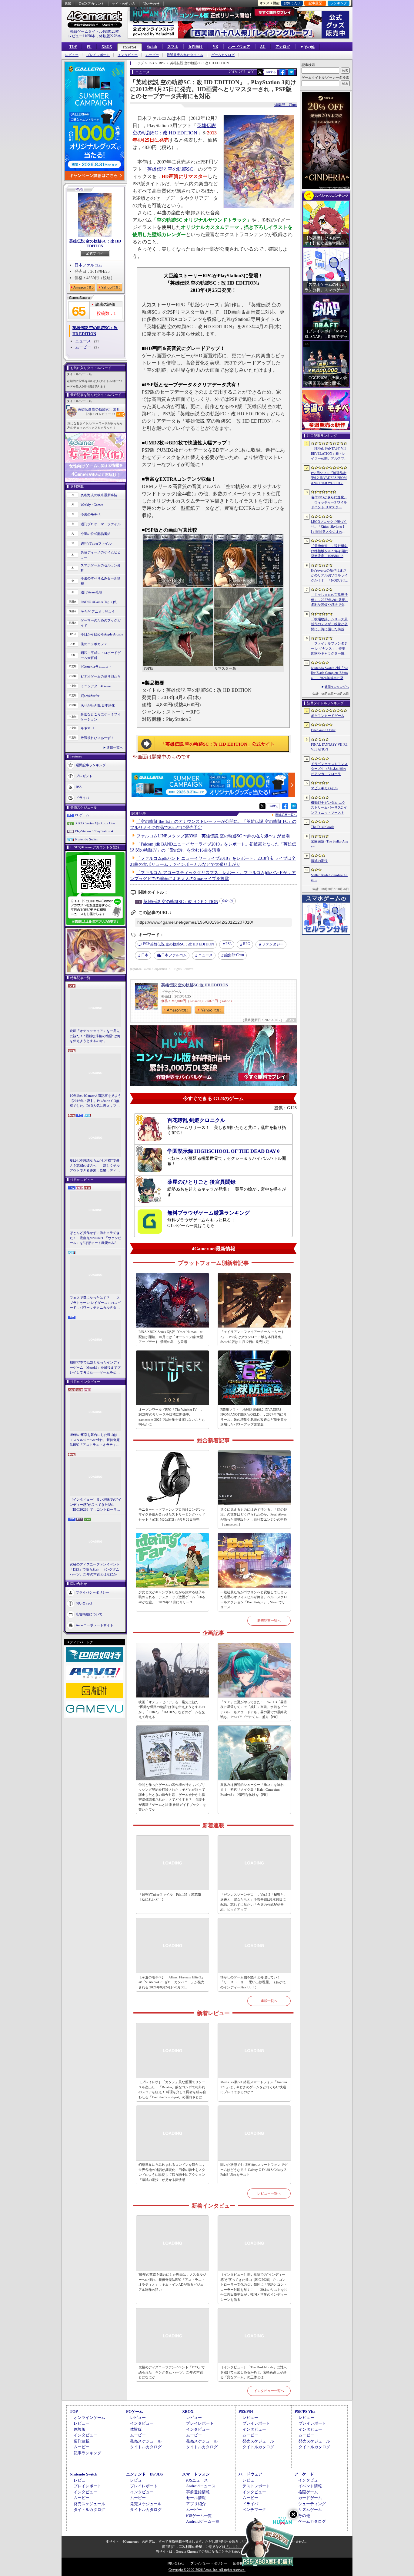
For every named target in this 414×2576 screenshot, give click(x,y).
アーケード (304, 2474)
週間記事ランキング (91, 765)
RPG (247, 944)
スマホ (173, 47)
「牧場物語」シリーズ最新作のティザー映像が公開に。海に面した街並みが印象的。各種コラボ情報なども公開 (329, 625)
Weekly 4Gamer (92, 505)
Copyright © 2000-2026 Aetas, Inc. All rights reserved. (207, 2570)
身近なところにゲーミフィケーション (101, 717)
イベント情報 (310, 2486)
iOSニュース (197, 2480)
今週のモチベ (91, 514)
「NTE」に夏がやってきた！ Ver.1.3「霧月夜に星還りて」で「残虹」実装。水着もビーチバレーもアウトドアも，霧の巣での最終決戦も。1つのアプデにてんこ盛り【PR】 (254, 1710)
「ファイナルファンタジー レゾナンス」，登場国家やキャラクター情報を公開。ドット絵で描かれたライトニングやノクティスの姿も (329, 649)
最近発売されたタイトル (185, 55)
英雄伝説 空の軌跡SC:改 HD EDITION (195, 985)
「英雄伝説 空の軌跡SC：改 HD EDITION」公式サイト (218, 744)
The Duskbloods (322, 827)
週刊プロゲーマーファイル (101, 524)
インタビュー (128, 55)
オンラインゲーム (89, 2418)
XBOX (107, 47)
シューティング (312, 2504)
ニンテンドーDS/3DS (144, 2474)
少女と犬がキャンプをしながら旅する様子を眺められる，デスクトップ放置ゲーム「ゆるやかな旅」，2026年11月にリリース (172, 1597)
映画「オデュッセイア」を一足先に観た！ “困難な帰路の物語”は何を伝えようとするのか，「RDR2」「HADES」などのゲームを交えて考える (95, 1036)
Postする (271, 72)
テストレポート (256, 2486)
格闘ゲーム (308, 2492)
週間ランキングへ (337, 687)
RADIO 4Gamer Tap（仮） (100, 602)
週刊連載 (82, 2441)
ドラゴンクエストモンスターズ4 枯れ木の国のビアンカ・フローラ (329, 769)
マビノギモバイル (324, 788)
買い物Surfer (90, 696)
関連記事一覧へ (286, 815)
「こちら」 (234, 2547)
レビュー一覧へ (269, 2193)
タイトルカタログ (146, 2447)
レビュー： (107, 414)
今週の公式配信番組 (96, 534)
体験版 (80, 2429)
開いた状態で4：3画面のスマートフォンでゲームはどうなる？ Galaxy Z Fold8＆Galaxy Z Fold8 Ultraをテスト (254, 2170)
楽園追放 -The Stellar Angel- (330, 844)
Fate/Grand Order (323, 730)
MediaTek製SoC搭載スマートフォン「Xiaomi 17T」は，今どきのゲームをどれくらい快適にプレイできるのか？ (254, 2087)
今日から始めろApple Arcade (102, 634)
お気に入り (292, 3)
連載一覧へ (115, 747)
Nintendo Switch (87, 839)
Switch (152, 47)
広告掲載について (89, 1614)
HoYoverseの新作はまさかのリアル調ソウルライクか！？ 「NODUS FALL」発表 (329, 576)
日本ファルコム (88, 265)
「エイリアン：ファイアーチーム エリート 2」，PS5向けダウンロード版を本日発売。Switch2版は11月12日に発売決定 (252, 1337)
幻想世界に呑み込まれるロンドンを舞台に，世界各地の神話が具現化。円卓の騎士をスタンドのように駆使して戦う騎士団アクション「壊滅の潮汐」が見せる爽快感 (172, 2172)
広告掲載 (240, 2563)
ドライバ (82, 798)
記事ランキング (87, 2453)
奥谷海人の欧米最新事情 (99, 495)
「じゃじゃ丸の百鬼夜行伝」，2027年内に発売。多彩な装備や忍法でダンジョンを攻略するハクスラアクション (330, 600)
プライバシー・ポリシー (209, 2563)
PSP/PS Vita (305, 2411)
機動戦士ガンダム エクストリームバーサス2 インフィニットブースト (329, 808)
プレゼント (84, 776)
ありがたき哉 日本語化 (98, 705)
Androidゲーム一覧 (203, 2521)
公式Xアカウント (91, 4)
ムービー (152, 55)
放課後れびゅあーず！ (97, 738)
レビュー (72, 55)
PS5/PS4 (130, 47)
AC (263, 47)
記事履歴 (315, 3)
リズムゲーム (310, 2510)
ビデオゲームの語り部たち (101, 676)
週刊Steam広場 (92, 592)
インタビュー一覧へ (269, 2391)
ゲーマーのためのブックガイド (101, 623)
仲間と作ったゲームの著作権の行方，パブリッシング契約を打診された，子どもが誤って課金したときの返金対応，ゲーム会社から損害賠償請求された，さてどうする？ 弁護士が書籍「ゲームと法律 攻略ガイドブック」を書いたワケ (172, 1797)
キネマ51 (87, 728)
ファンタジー (273, 944)
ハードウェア (239, 47)
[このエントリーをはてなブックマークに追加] (291, 74)
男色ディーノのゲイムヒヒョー (101, 555)
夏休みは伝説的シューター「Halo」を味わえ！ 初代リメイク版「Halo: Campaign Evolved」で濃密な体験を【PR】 (252, 1790)
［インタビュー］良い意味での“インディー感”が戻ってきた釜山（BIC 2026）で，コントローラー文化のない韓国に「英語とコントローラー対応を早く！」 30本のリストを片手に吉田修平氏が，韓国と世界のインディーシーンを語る (95, 1505)
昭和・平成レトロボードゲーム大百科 (101, 655)
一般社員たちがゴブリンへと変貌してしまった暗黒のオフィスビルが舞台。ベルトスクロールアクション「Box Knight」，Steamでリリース (254, 1600)
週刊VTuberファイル (96, 543)
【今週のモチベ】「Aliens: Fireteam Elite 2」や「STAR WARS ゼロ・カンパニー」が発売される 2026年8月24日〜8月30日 (172, 1982)
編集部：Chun (285, 105)
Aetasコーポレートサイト (95, 1625)
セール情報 (196, 2498)
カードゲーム (310, 2498)
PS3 (229, 944)
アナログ (283, 47)
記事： (92, 414)
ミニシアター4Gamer (96, 686)
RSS (68, 4)
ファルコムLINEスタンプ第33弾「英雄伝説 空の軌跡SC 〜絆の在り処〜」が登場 (213, 836)
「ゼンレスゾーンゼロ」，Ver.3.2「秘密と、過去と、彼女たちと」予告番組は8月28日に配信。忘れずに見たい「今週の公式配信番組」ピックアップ (254, 1902)
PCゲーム (82, 815)
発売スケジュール (146, 2441)
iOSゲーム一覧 (199, 2516)
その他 (304, 2516)
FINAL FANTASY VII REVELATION (329, 747)
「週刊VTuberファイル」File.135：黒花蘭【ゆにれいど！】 (170, 1897)
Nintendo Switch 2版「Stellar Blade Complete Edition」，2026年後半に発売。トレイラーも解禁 (329, 673)
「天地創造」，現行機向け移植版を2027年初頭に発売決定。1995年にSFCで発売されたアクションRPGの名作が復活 (330, 551)
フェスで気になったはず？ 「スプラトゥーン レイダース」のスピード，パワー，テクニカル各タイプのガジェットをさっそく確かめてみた (95, 1303)
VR (215, 47)
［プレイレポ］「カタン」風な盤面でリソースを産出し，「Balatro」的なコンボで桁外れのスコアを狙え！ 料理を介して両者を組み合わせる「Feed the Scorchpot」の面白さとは (172, 2089)
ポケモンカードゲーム (328, 716)
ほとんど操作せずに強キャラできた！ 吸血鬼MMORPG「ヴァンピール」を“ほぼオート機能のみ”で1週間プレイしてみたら (95, 1238)
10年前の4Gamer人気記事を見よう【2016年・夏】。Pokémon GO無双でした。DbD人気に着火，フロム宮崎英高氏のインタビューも (95, 1101)
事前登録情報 (198, 2492)
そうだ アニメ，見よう (98, 612)
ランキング (339, 3)
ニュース (83, 341)
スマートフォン (196, 2474)
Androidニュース (201, 2486)
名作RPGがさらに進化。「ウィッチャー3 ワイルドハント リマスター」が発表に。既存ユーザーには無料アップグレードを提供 (329, 503)
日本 (145, 955)
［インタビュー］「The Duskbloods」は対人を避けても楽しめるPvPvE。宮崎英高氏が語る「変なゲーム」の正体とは (254, 2372)
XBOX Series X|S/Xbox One (95, 823)
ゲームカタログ (223, 55)
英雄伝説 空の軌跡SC (170, 169)
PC (89, 47)
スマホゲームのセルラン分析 (101, 568)
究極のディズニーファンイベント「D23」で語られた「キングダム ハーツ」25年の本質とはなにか (95, 1569)
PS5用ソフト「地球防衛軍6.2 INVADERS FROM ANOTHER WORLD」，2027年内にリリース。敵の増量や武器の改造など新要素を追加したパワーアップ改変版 (254, 1417)
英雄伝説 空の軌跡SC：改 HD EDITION (95, 244)
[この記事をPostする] (260, 72)
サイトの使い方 (124, 4)
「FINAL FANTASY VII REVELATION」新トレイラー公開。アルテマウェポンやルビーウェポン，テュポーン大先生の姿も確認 (329, 454)
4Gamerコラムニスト (96, 667)
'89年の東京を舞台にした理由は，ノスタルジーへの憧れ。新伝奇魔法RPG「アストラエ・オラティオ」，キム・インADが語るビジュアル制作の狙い (95, 1440)
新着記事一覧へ (269, 1621)
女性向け (195, 47)
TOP (73, 47)
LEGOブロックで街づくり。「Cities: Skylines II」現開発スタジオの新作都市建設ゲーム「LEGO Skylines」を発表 (329, 527)
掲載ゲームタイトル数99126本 (95, 31)
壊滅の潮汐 (319, 861)
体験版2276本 (110, 36)
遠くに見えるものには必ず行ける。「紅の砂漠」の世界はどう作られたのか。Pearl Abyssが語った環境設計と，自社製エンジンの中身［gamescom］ (254, 1517)
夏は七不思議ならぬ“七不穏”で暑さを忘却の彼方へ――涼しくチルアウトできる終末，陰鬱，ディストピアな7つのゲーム (95, 1166)
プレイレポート (98, 55)
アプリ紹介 (196, 2504)
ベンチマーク (254, 2510)
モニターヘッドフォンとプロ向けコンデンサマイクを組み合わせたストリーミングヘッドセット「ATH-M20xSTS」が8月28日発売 (172, 1514)
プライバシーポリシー (92, 1592)
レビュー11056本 (82, 36)
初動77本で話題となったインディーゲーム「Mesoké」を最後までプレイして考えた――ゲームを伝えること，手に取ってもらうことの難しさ (95, 1368)
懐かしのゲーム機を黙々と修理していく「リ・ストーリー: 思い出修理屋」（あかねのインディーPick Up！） (253, 1982)
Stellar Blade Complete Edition (329, 877)
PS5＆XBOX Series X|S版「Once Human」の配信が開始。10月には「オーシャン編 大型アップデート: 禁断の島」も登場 (171, 1337)
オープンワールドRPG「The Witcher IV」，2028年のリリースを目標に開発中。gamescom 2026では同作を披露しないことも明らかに (172, 1417)
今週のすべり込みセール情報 (101, 581)
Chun (234, 955)
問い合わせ (151, 4)
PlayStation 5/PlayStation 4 (94, 831)
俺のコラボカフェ (94, 644)
